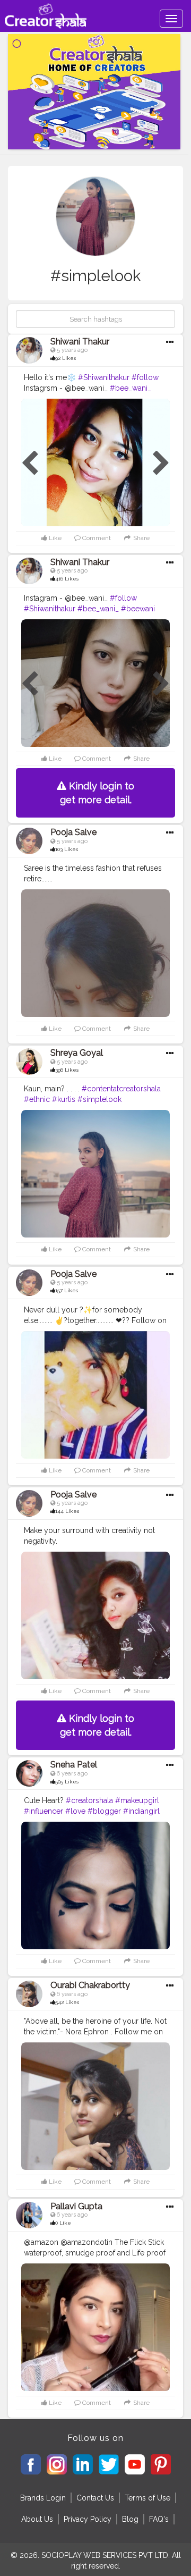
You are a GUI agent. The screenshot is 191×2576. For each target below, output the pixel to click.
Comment (96, 538)
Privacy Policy (88, 2519)
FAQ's (159, 2519)
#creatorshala (89, 1800)
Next (161, 464)
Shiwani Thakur (80, 342)
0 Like (63, 2223)
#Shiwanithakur (104, 377)
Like (54, 538)
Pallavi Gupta (76, 2206)
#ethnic (37, 1099)
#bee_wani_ (131, 388)
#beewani (138, 609)
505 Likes (67, 1782)
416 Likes (67, 579)
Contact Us (95, 2498)
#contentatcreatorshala (121, 1089)
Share (141, 538)
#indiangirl (141, 1811)
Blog (130, 2519)
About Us (37, 2519)
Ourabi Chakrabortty (90, 1985)
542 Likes (67, 2002)
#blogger (104, 1811)
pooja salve (73, 832)
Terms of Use (147, 2498)
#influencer (44, 1811)
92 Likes (66, 358)
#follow (145, 377)
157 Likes (67, 1290)
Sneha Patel (74, 1765)
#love (75, 1811)
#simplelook (99, 1099)
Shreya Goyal (77, 1053)
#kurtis (64, 1099)
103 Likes (67, 849)
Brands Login (43, 2498)
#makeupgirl (137, 1800)
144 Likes (67, 1511)
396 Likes (67, 1070)
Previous (30, 464)
